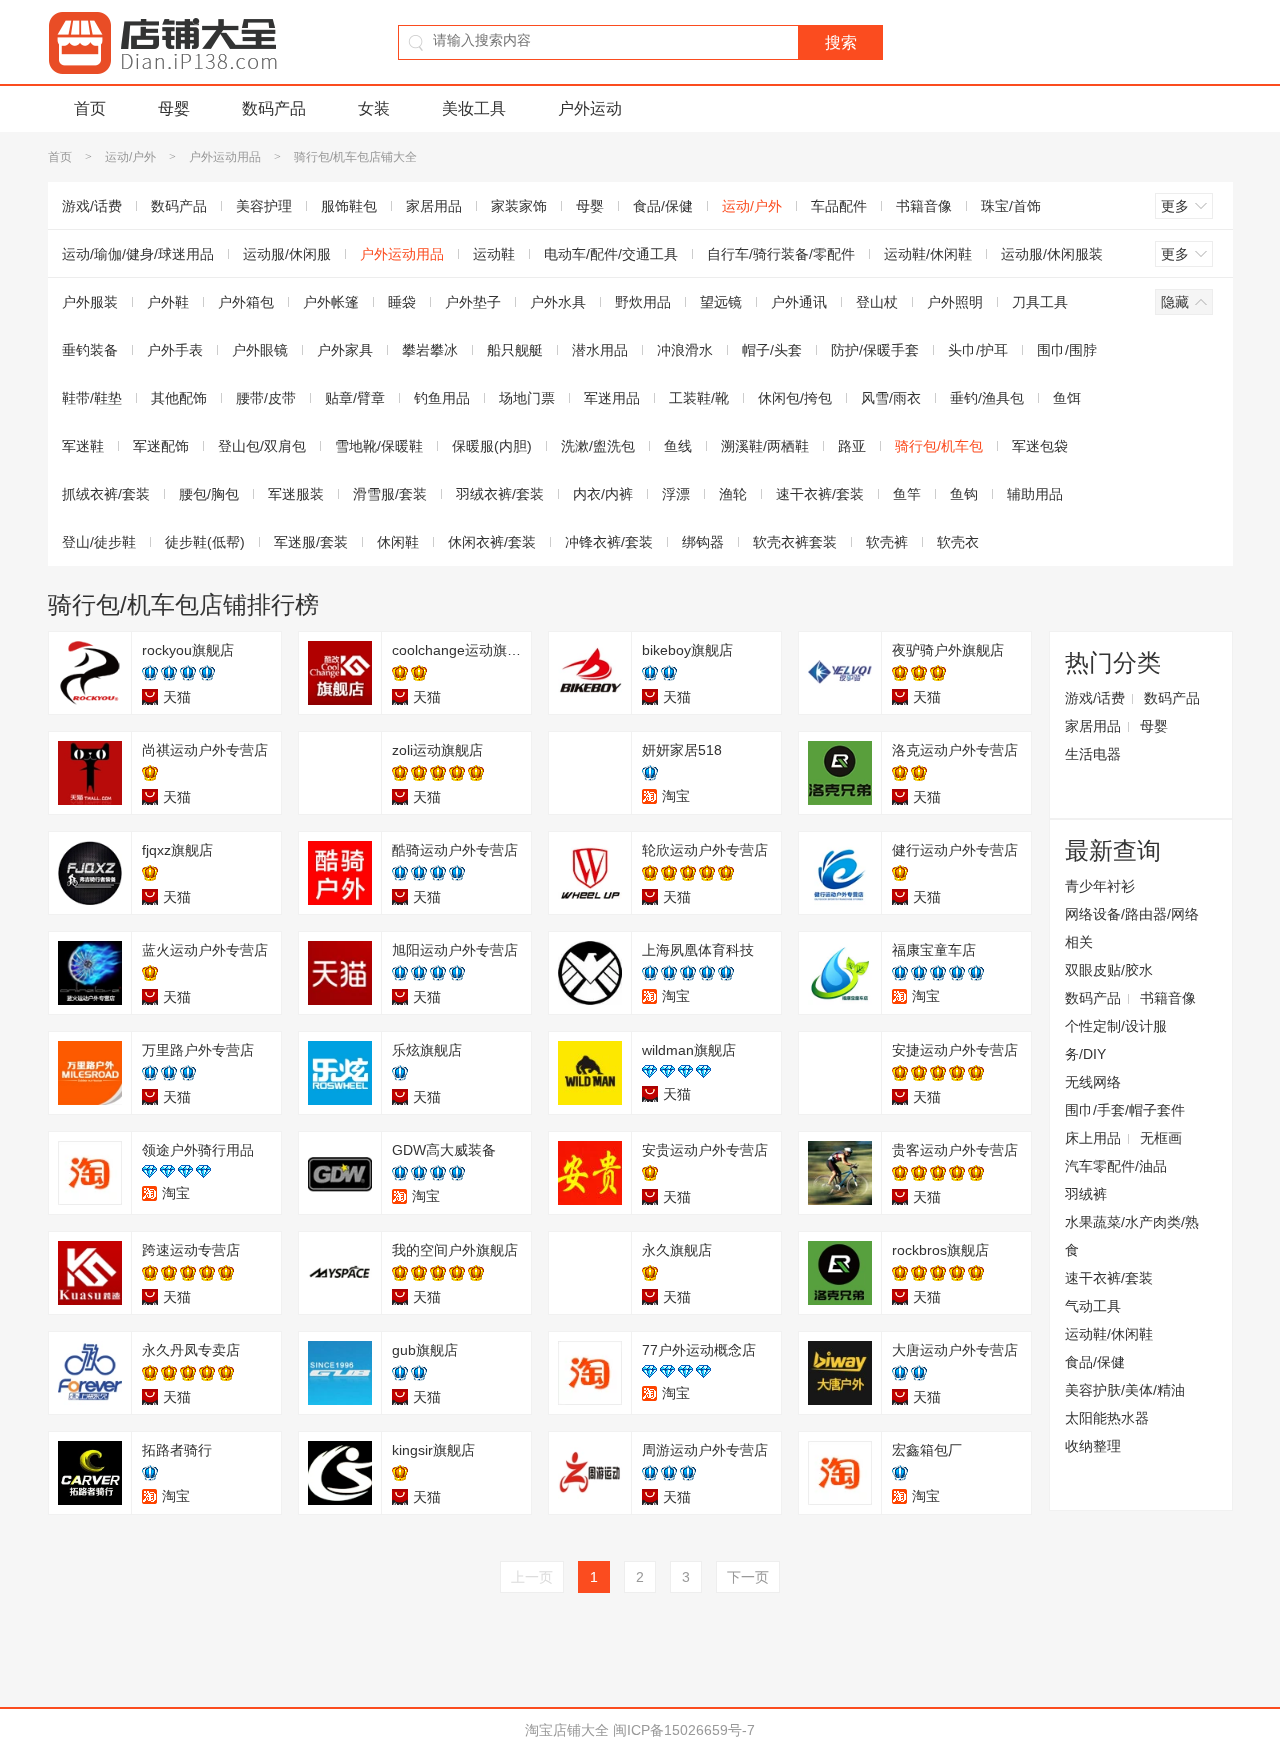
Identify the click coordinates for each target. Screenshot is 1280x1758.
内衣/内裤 (603, 494)
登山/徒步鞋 (99, 542)
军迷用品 (612, 398)
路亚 (852, 446)
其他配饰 (179, 398)
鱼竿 (907, 494)
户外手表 (175, 350)
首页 (90, 108)
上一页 (532, 1577)
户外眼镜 (260, 350)
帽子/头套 (772, 350)
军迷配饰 (161, 446)
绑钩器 (703, 542)
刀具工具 (1040, 302)
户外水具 (558, 302)
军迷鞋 (83, 446)
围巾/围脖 (1067, 350)
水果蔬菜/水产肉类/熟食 (1132, 1236)
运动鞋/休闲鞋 (928, 254)
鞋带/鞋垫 (92, 398)
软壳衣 (958, 542)
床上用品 (1093, 1138)
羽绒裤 (1086, 1194)
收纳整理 (1093, 1446)
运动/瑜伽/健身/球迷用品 (138, 254)
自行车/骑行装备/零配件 (781, 254)
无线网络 (1093, 1082)
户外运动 (590, 108)
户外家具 (345, 350)
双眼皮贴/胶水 (1109, 970)
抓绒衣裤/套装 (106, 494)
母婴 (174, 108)
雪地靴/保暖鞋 (379, 446)
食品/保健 (663, 206)
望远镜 (721, 302)
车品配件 (839, 206)
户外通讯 (799, 302)
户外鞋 (168, 302)
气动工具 (1093, 1306)
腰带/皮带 (266, 398)
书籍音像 (924, 206)
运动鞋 (494, 254)
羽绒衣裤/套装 (500, 494)
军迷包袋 (1040, 446)
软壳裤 (887, 542)
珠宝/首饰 (1011, 206)
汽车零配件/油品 (1116, 1166)
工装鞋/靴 (699, 398)
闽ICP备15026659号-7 (684, 1730)
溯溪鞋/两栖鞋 (765, 446)
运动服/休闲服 (287, 254)
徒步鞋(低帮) (205, 542)
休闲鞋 (398, 542)
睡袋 (402, 302)
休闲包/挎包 (795, 398)
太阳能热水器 (1107, 1418)
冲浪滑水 (685, 350)
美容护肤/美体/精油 (1125, 1390)
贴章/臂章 (355, 398)
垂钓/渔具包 (987, 398)
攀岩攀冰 (430, 350)
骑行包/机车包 (939, 446)
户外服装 (90, 302)
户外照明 (955, 302)
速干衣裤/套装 (820, 494)
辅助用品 (1035, 494)
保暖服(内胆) (492, 446)
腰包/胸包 (209, 494)
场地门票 (527, 398)
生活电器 (1093, 754)
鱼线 (678, 446)
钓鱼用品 (442, 398)
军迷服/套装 (311, 542)
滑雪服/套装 (390, 494)
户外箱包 (246, 302)
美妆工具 (474, 108)
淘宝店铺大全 (567, 1730)
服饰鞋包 (349, 206)
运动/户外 (130, 157)
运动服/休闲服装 (1052, 254)
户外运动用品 (225, 157)
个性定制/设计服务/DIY (1116, 1040)
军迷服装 (296, 494)
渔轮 (733, 494)
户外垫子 (473, 302)
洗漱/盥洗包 (598, 446)
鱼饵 (1067, 398)
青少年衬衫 (1100, 886)
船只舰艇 (515, 350)
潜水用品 (600, 350)
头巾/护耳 (978, 350)
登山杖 (877, 302)
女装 (374, 108)
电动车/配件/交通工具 (611, 254)
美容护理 (264, 206)
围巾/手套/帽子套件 (1125, 1110)
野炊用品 (643, 302)
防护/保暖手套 (875, 350)
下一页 (748, 1577)
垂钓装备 (90, 350)
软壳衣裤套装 (795, 542)
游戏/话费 (92, 206)
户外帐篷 (331, 302)
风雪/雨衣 (891, 398)
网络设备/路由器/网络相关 (1132, 928)
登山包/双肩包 (262, 446)
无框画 (1161, 1138)
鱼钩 (964, 494)
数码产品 (274, 108)
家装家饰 (519, 206)
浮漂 (676, 494)
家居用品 (434, 206)
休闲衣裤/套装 (492, 542)
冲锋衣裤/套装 (609, 542)
